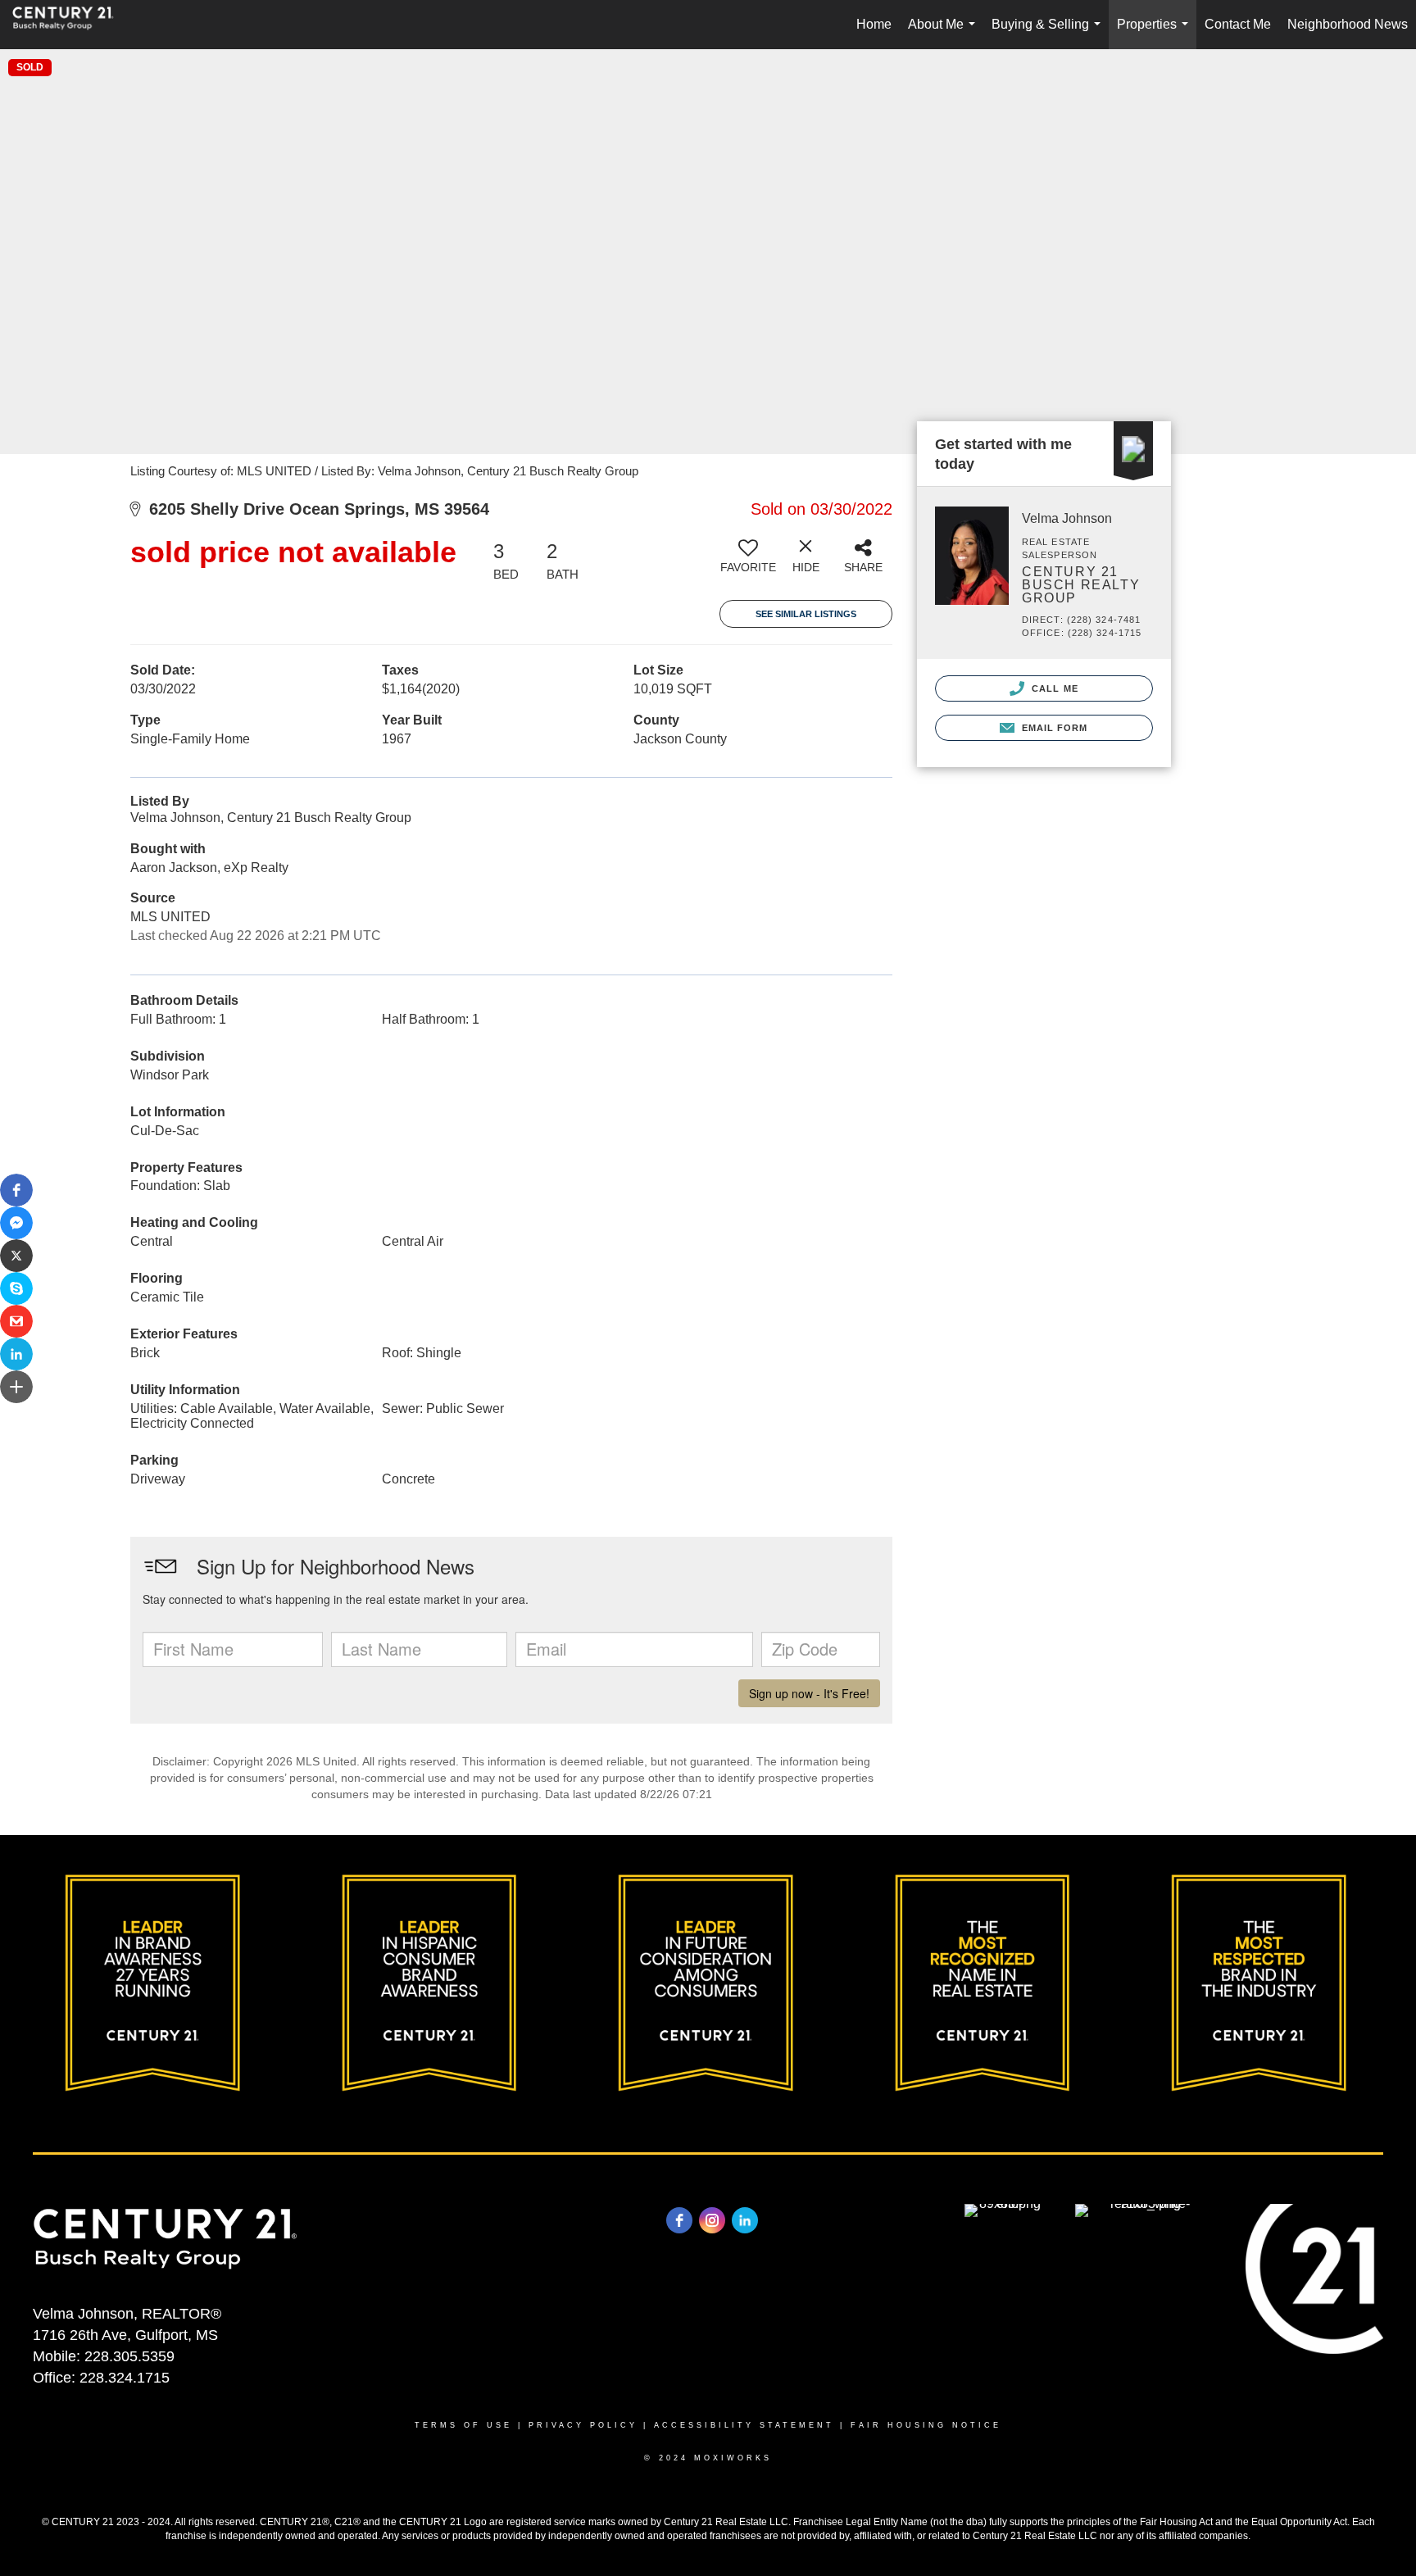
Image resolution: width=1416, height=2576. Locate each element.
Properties (1156, 33)
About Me (945, 33)
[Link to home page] (71, 25)
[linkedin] (745, 2220)
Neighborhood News (1348, 24)
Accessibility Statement (744, 2425)
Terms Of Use (463, 2425)
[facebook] (679, 2220)
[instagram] (712, 2220)
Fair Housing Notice (926, 2425)
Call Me (1053, 688)
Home (874, 24)
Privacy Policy (583, 2425)
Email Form (1053, 728)
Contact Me (1238, 24)
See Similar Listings (806, 614)
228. (99, 2356)
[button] (16, 1190)
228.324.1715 (125, 2378)
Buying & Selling (1049, 33)
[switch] (748, 562)
